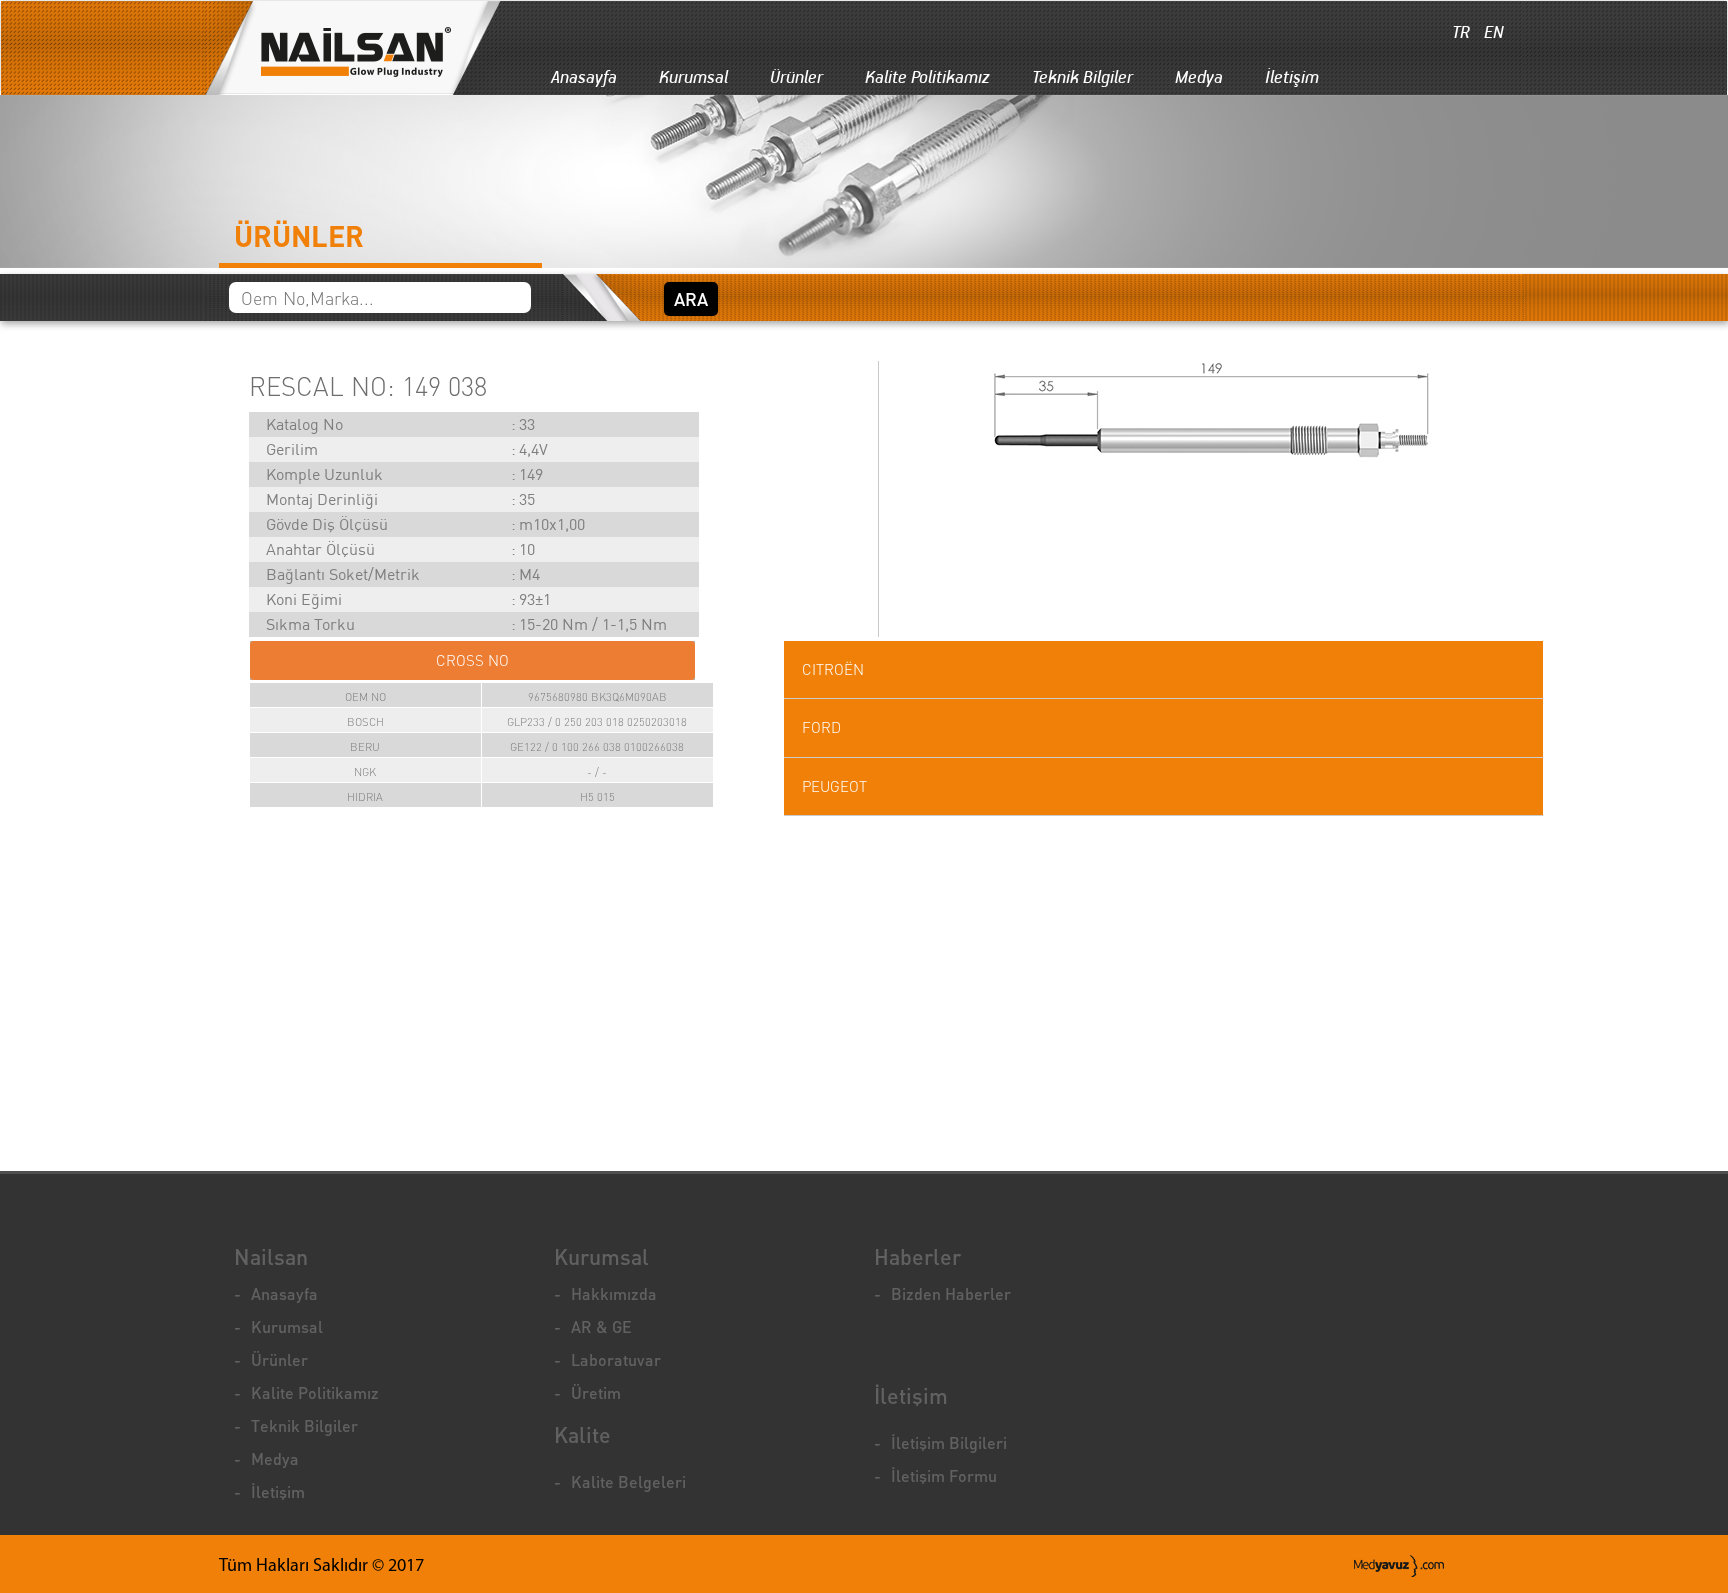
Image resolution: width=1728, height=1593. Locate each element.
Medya (1199, 77)
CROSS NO (472, 660)
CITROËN (833, 669)
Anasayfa (584, 77)
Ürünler (796, 77)
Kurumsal (693, 77)
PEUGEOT (834, 786)
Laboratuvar (616, 1359)
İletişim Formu (944, 1475)
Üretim (596, 1392)
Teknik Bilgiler (1082, 77)
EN (1492, 32)
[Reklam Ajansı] (1399, 1566)
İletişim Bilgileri (949, 1442)
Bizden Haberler (951, 1293)
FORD (821, 727)
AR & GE (601, 1326)
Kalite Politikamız (927, 77)
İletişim (1292, 77)
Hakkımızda (614, 1293)
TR (1459, 32)
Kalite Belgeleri (628, 1481)
